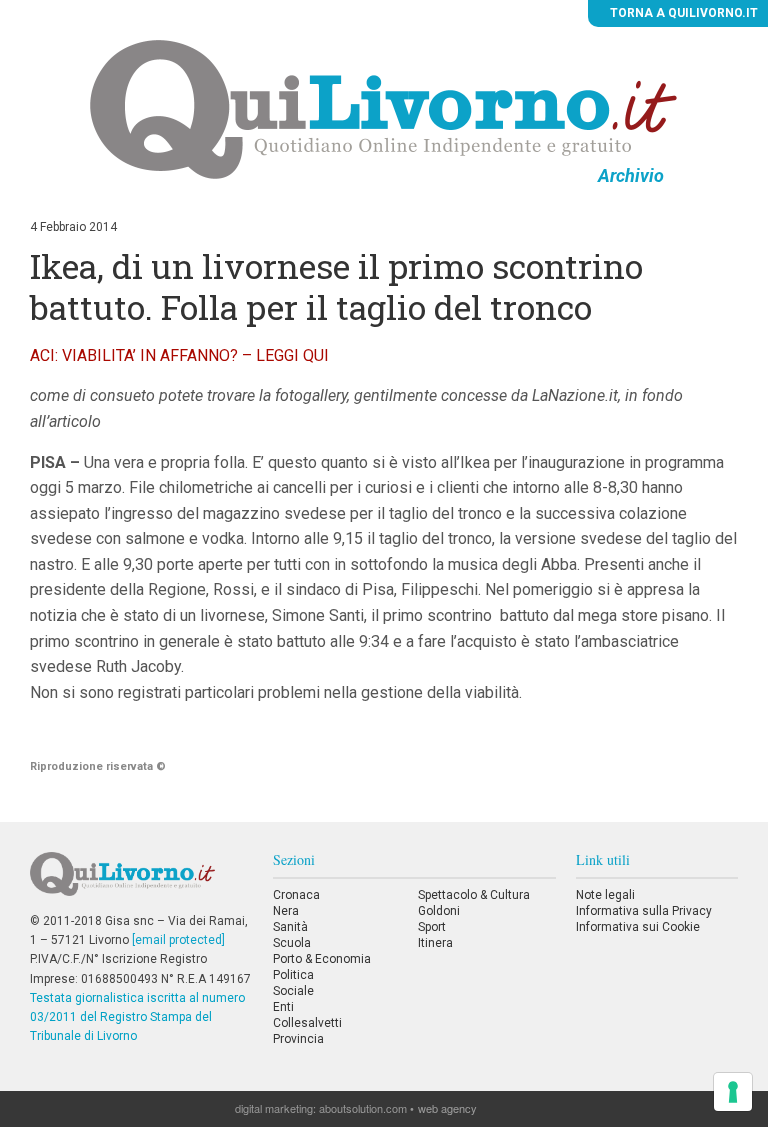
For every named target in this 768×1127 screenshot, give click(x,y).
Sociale (293, 991)
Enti (283, 1007)
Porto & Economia (322, 959)
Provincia (298, 1039)
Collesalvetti (307, 1023)
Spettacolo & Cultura (474, 895)
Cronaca (296, 895)
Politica (293, 975)
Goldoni (439, 911)
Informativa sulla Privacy (644, 911)
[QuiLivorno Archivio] (383, 109)
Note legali (605, 895)
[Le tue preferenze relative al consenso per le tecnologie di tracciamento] (733, 1092)
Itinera (435, 943)
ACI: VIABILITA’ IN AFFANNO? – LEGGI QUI (179, 355)
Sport (432, 927)
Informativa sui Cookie (638, 927)
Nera (286, 911)
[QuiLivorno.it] (141, 882)
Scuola (292, 943)
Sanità (290, 927)
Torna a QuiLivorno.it (682, 13)
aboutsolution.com (363, 1108)
